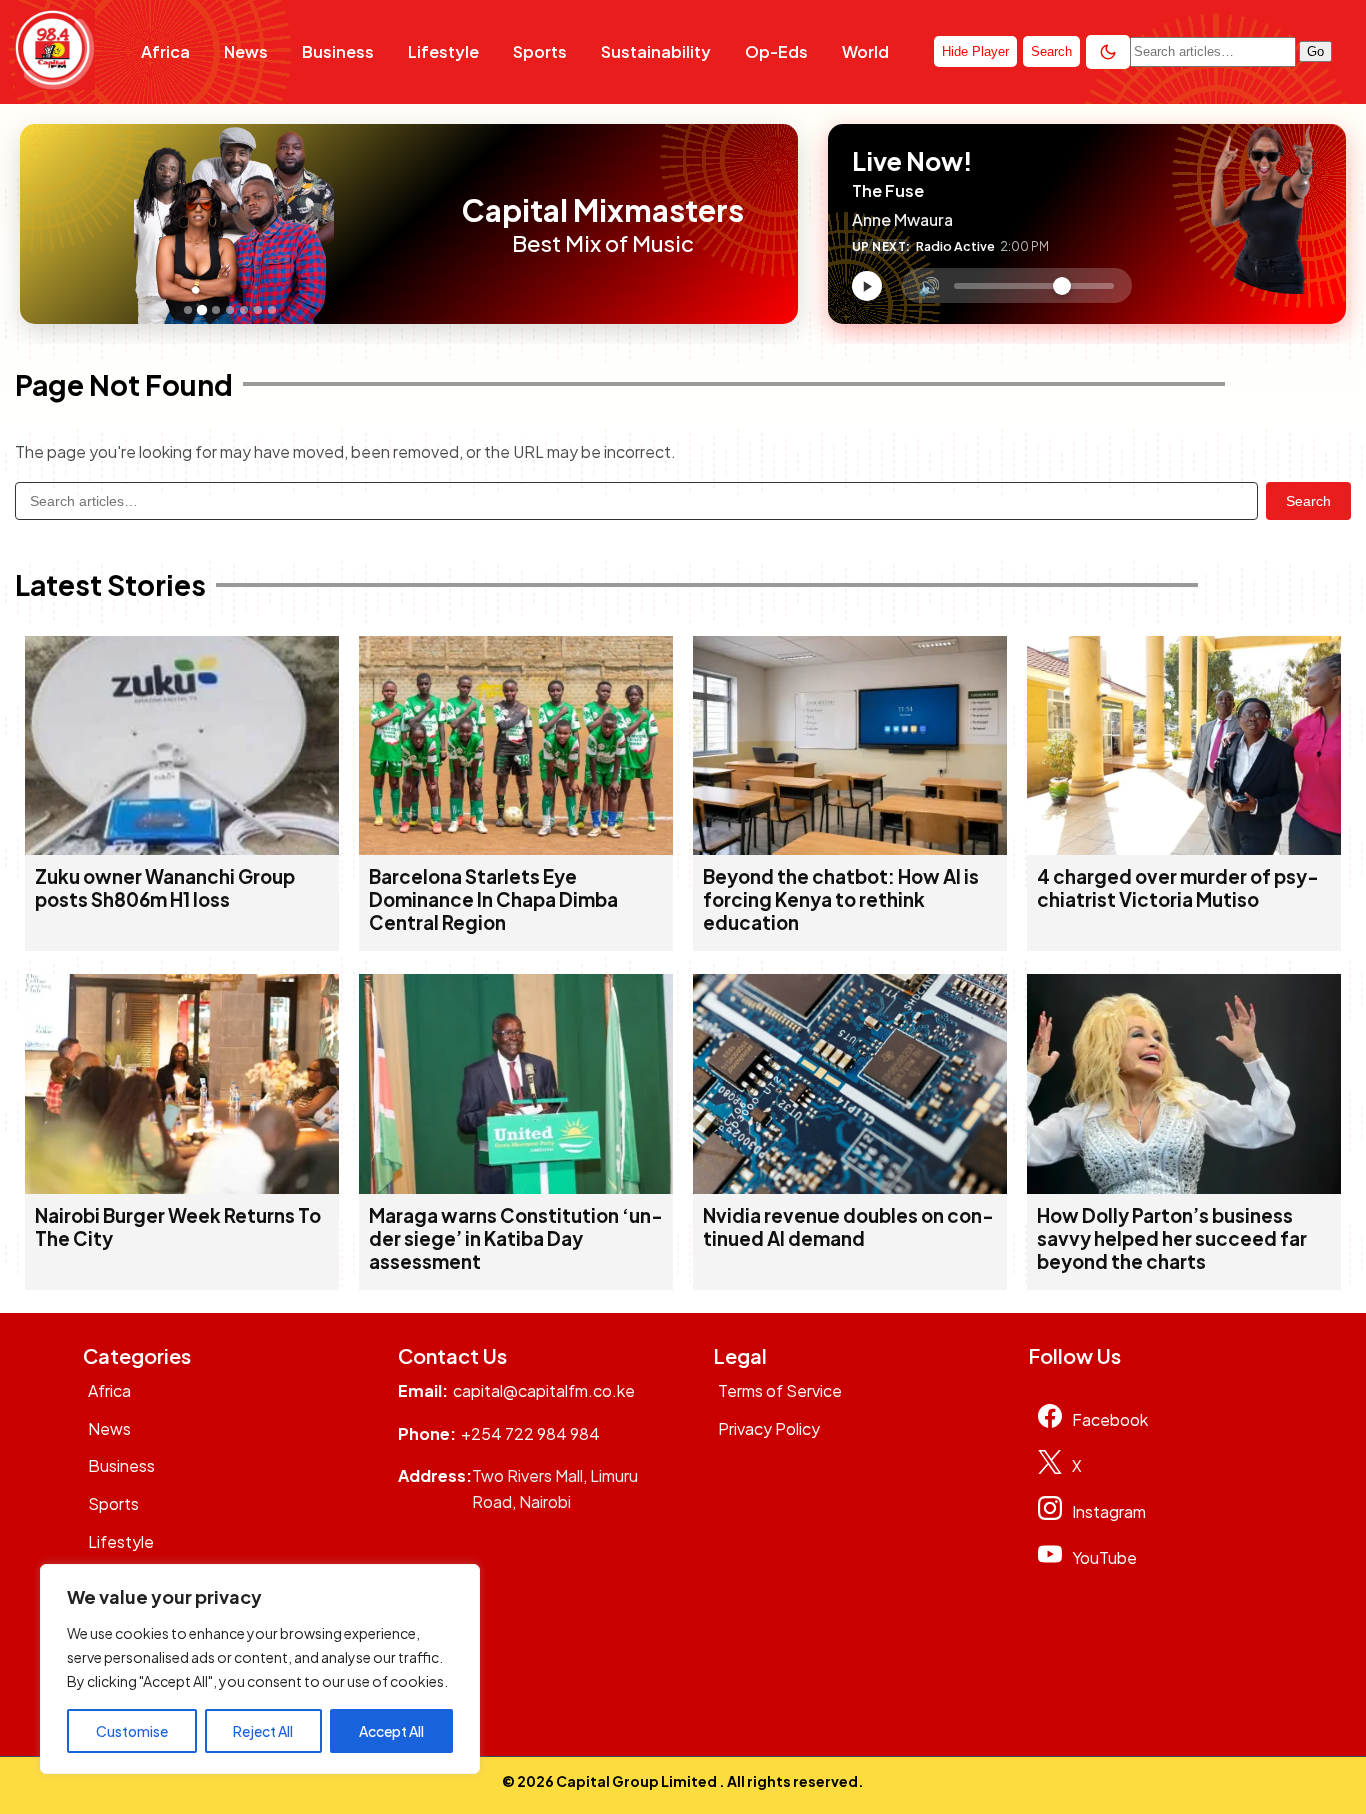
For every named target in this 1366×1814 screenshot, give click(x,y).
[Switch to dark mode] (1108, 52)
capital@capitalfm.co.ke (544, 1390)
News (246, 51)
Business (338, 51)
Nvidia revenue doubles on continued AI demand (848, 1227)
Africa (165, 51)
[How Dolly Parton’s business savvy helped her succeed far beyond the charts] (1184, 1187)
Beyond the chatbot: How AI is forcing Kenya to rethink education (841, 899)
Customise (132, 1731)
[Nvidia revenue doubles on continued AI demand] (850, 1187)
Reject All (263, 1731)
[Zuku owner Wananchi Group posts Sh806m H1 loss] (182, 848)
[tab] (188, 310)
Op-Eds (776, 51)
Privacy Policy (769, 1428)
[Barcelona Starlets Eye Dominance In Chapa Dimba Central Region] (516, 848)
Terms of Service (780, 1390)
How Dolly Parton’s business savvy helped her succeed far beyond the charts (1172, 1238)
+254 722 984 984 (530, 1433)
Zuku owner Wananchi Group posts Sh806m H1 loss (165, 888)
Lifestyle (443, 51)
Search (1308, 501)
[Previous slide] (41, 224)
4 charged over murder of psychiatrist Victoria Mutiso (1178, 888)
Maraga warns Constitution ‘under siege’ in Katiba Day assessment (516, 1238)
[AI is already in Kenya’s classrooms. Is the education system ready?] (850, 848)
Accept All (391, 1731)
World (865, 51)
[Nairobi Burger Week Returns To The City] (182, 1187)
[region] (260, 1669)
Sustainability (656, 51)
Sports (540, 51)
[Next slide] (427, 224)
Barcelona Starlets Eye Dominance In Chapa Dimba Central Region (493, 899)
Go (1315, 51)
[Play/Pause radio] (867, 286)
